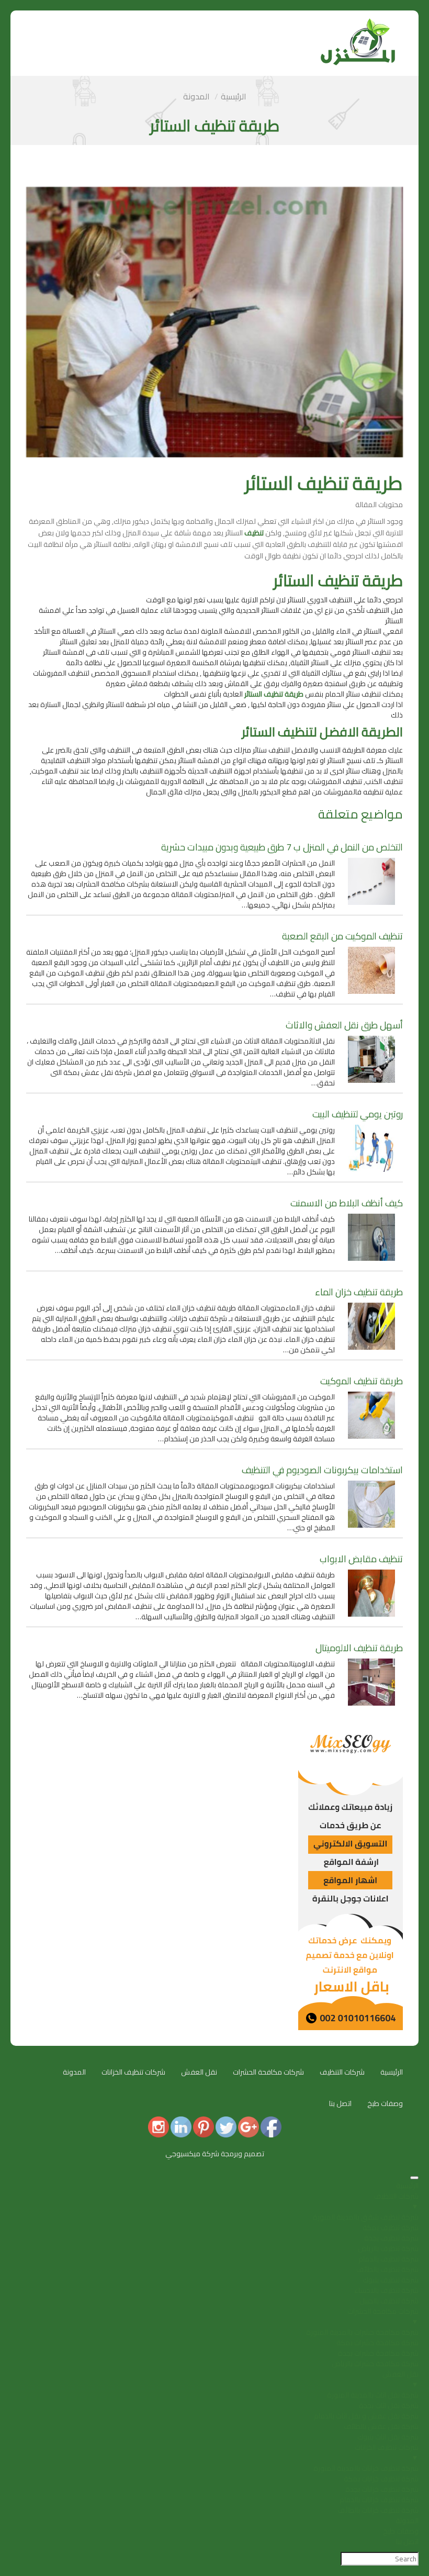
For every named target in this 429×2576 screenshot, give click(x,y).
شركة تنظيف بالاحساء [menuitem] (386, 2290)
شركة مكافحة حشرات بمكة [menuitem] (377, 2343)
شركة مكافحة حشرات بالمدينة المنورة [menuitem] (362, 2332)
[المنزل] (358, 24)
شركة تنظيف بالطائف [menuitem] (387, 2269)
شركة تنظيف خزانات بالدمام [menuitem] (379, 2500)
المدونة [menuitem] (407, 2521)
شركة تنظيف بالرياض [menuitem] (388, 2248)
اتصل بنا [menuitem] (407, 2541)
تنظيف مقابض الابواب (361, 1559)
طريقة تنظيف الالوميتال (359, 1648)
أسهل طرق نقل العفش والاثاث (344, 1025)
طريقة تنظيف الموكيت (362, 1381)
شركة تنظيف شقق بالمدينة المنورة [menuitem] (366, 2217)
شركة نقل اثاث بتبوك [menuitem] (388, 2437)
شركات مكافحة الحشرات (268, 2072)
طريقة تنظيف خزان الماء (359, 1292)
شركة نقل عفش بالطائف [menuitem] (381, 2426)
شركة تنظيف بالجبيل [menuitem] (389, 2301)
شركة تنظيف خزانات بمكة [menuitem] (381, 2479)
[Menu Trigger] (414, 2178)
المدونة (196, 96)
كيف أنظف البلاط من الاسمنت (347, 1203)
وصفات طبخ (385, 2103)
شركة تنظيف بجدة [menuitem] (391, 2238)
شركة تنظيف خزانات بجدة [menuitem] (382, 2489)
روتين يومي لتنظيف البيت (358, 1114)
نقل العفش (199, 2072)
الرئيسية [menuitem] (407, 2186)
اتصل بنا (340, 2103)
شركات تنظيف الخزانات (133, 2072)
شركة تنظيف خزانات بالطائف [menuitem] (378, 2510)
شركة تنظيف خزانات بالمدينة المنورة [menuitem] (366, 2468)
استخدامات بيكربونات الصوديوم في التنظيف (322, 1470)
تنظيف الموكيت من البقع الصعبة (342, 936)
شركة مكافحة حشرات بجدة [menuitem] (378, 2353)
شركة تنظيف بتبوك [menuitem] (391, 2280)
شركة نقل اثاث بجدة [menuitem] (389, 2405)
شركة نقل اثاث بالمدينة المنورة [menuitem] (373, 2395)
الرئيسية (234, 96)
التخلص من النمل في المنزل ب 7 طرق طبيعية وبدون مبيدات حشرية (282, 847)
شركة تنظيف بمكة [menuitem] (391, 2227)
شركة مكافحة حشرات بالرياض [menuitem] (375, 2364)
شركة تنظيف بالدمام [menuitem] (388, 2259)
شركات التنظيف (342, 2072)
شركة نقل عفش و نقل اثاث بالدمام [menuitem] (366, 2416)
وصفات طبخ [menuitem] (401, 2531)
